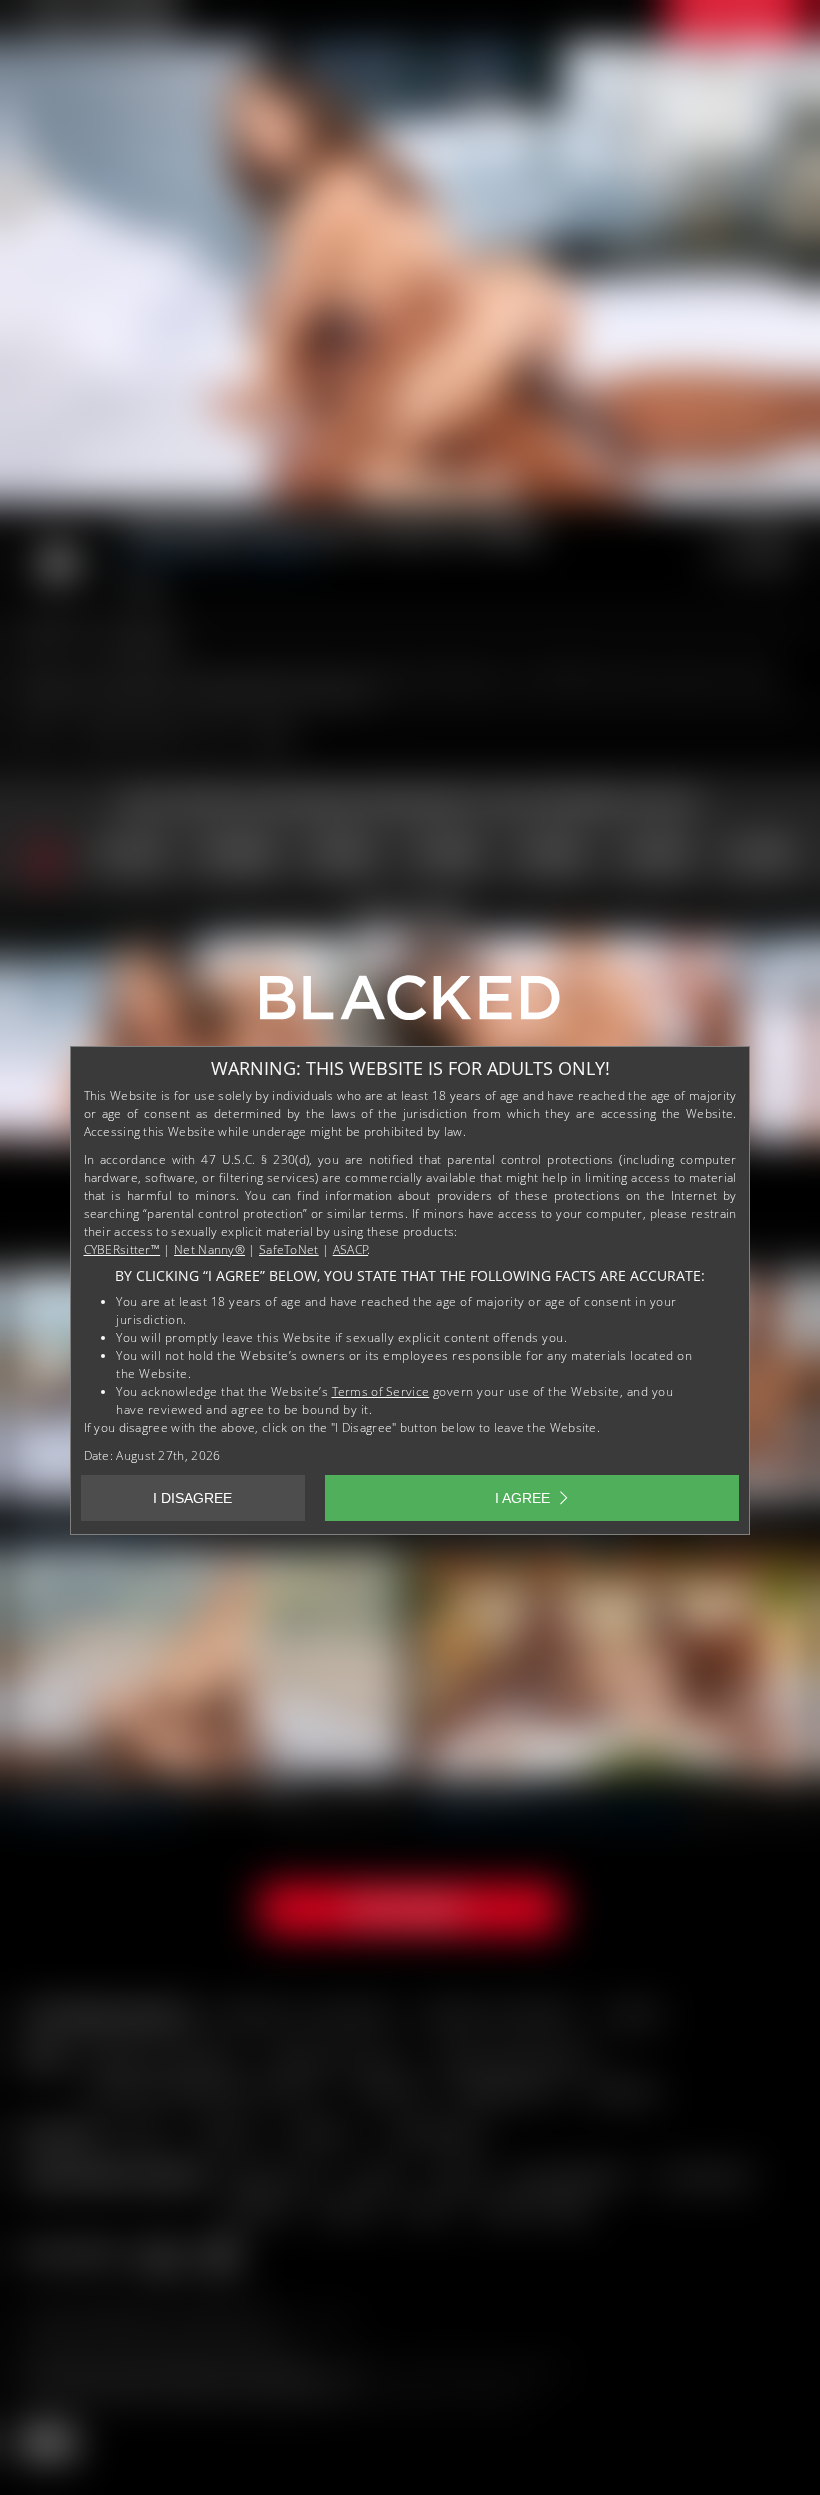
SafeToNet (289, 1249)
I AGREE (522, 1498)
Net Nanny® (209, 1249)
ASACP (351, 1249)
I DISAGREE (192, 1498)
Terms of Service (381, 1391)
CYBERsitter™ (122, 1249)
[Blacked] (410, 1005)
